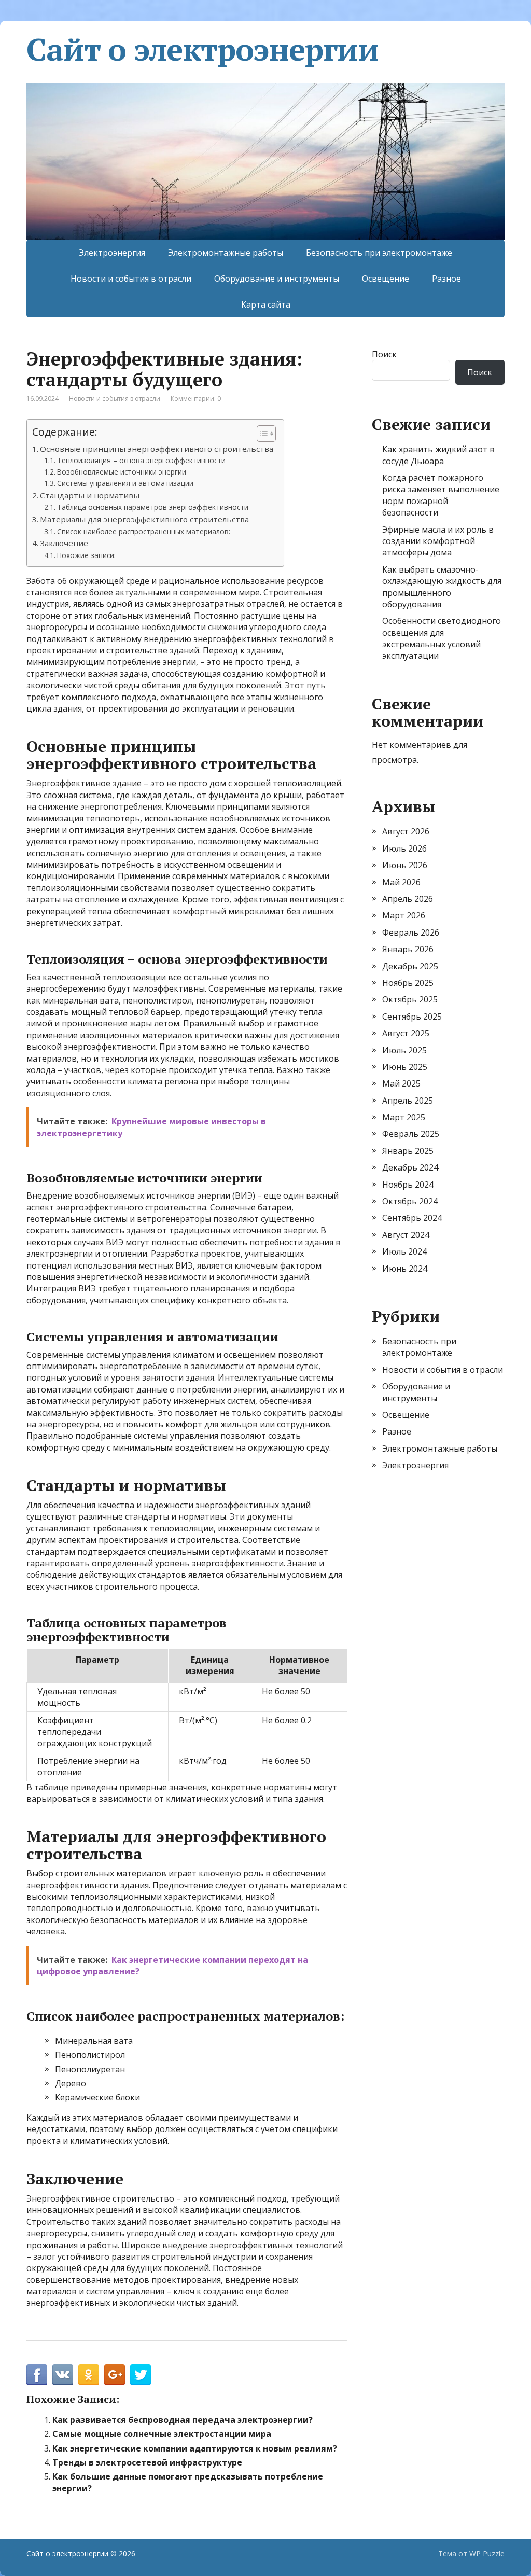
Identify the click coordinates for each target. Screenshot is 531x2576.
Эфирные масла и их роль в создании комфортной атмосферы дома (438, 541)
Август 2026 (406, 831)
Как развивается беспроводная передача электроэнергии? (183, 2420)
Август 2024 (406, 1235)
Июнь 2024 (405, 1269)
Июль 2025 (404, 1050)
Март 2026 (404, 915)
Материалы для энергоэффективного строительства (144, 519)
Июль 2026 (404, 848)
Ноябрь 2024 (408, 1185)
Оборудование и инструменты (277, 279)
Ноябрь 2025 (408, 983)
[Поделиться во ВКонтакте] (63, 2375)
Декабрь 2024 (410, 1167)
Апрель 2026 (408, 899)
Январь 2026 (408, 949)
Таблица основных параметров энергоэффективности (153, 507)
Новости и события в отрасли (131, 279)
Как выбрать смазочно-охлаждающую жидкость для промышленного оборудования (442, 587)
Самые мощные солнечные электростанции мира (162, 2434)
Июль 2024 (404, 1251)
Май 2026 (401, 882)
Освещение (386, 279)
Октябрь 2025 (410, 999)
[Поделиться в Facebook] (37, 2375)
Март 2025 (404, 1117)
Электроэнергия (112, 253)
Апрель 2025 (408, 1101)
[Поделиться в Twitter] (141, 2375)
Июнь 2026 (405, 865)
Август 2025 (406, 1033)
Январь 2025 (408, 1151)
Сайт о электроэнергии (202, 49)
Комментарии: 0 (196, 399)
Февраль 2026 (411, 932)
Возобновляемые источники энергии (122, 472)
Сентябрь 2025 (412, 1017)
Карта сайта (266, 304)
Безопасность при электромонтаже (379, 253)
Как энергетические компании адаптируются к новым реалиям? (195, 2448)
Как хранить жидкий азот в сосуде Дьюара (438, 455)
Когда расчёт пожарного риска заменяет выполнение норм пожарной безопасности (441, 495)
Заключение (64, 543)
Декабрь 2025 (410, 966)
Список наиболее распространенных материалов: (144, 531)
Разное (446, 279)
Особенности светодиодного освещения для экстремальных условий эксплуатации (442, 638)
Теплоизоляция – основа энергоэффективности (141, 460)
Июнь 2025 (405, 1067)
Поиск (384, 354)
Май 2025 (401, 1083)
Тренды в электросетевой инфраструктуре (147, 2462)
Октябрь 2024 (410, 1201)
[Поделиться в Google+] (115, 2375)
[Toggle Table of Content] (261, 434)
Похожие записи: (86, 555)
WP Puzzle (487, 2553)
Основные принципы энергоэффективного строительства (157, 449)
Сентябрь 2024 (412, 1218)
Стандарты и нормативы (90, 495)
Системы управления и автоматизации (125, 483)
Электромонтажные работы (226, 253)
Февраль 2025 (411, 1134)
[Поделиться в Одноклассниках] (89, 2375)
